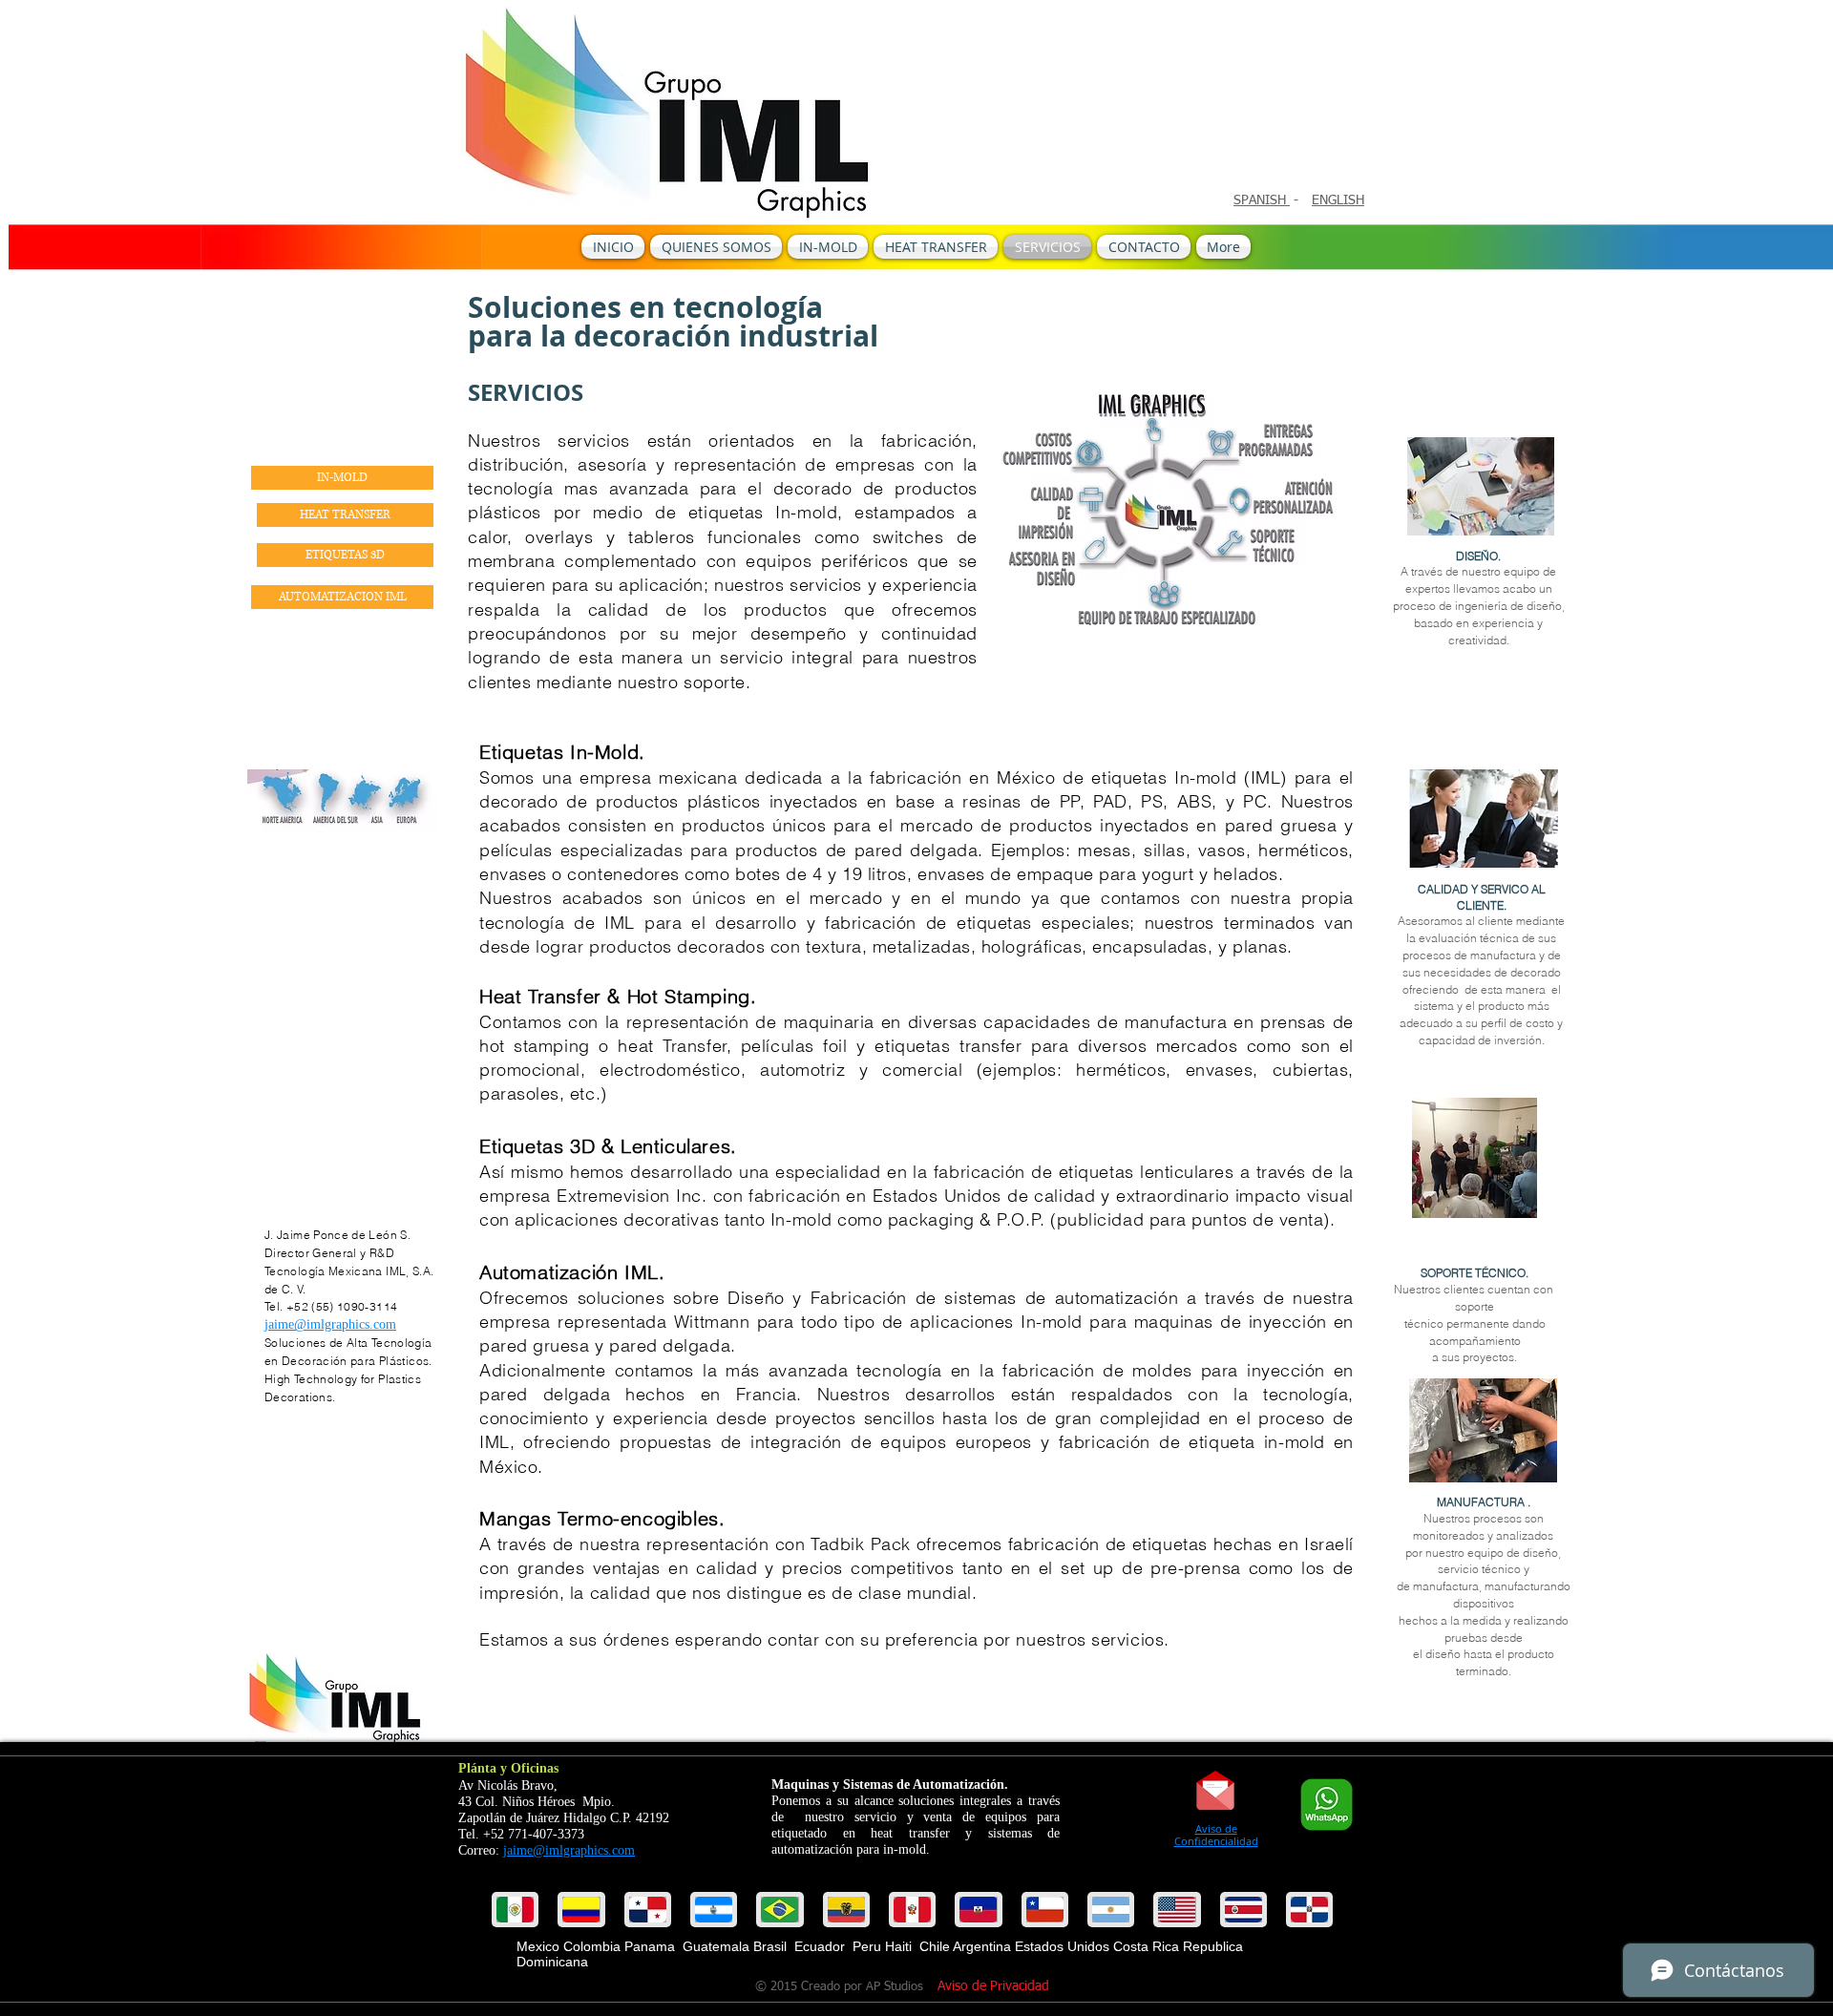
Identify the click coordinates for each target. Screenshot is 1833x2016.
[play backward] (516, 1910)
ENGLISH (1338, 200)
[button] (581, 1910)
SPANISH (1262, 200)
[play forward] (1317, 1910)
